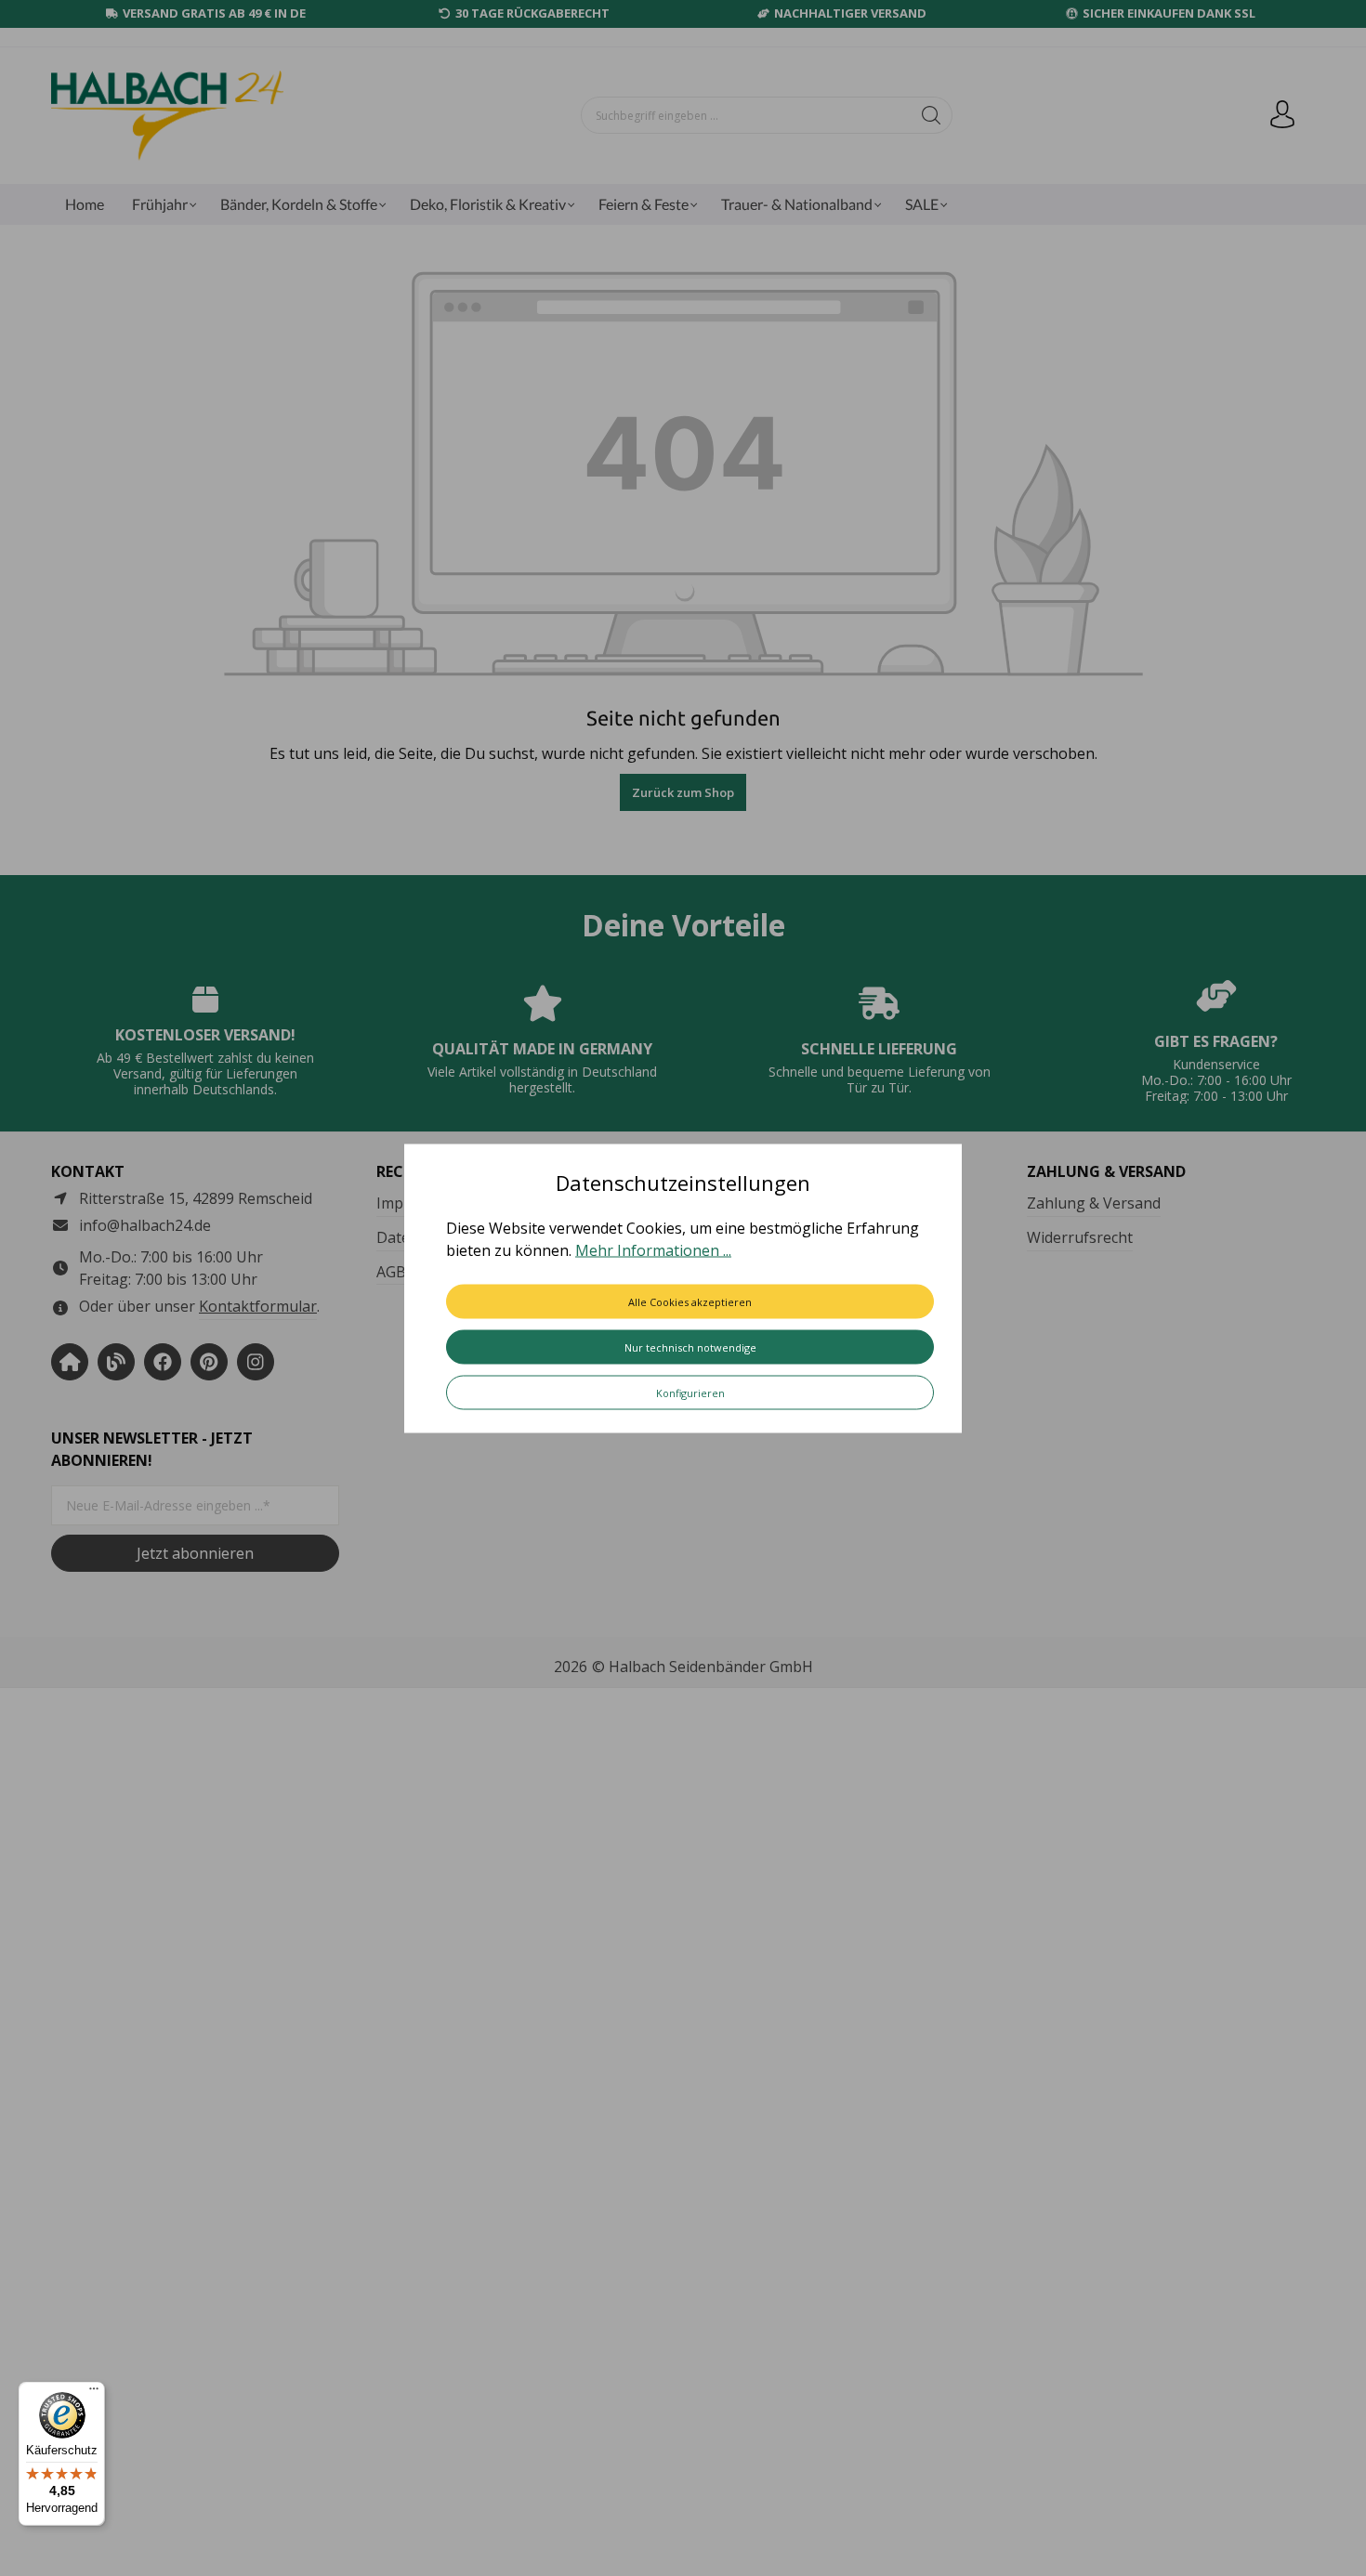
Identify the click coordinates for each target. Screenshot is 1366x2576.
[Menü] (94, 2393)
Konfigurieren (690, 1392)
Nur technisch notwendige (690, 1347)
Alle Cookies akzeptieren (690, 1301)
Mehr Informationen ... (653, 1249)
